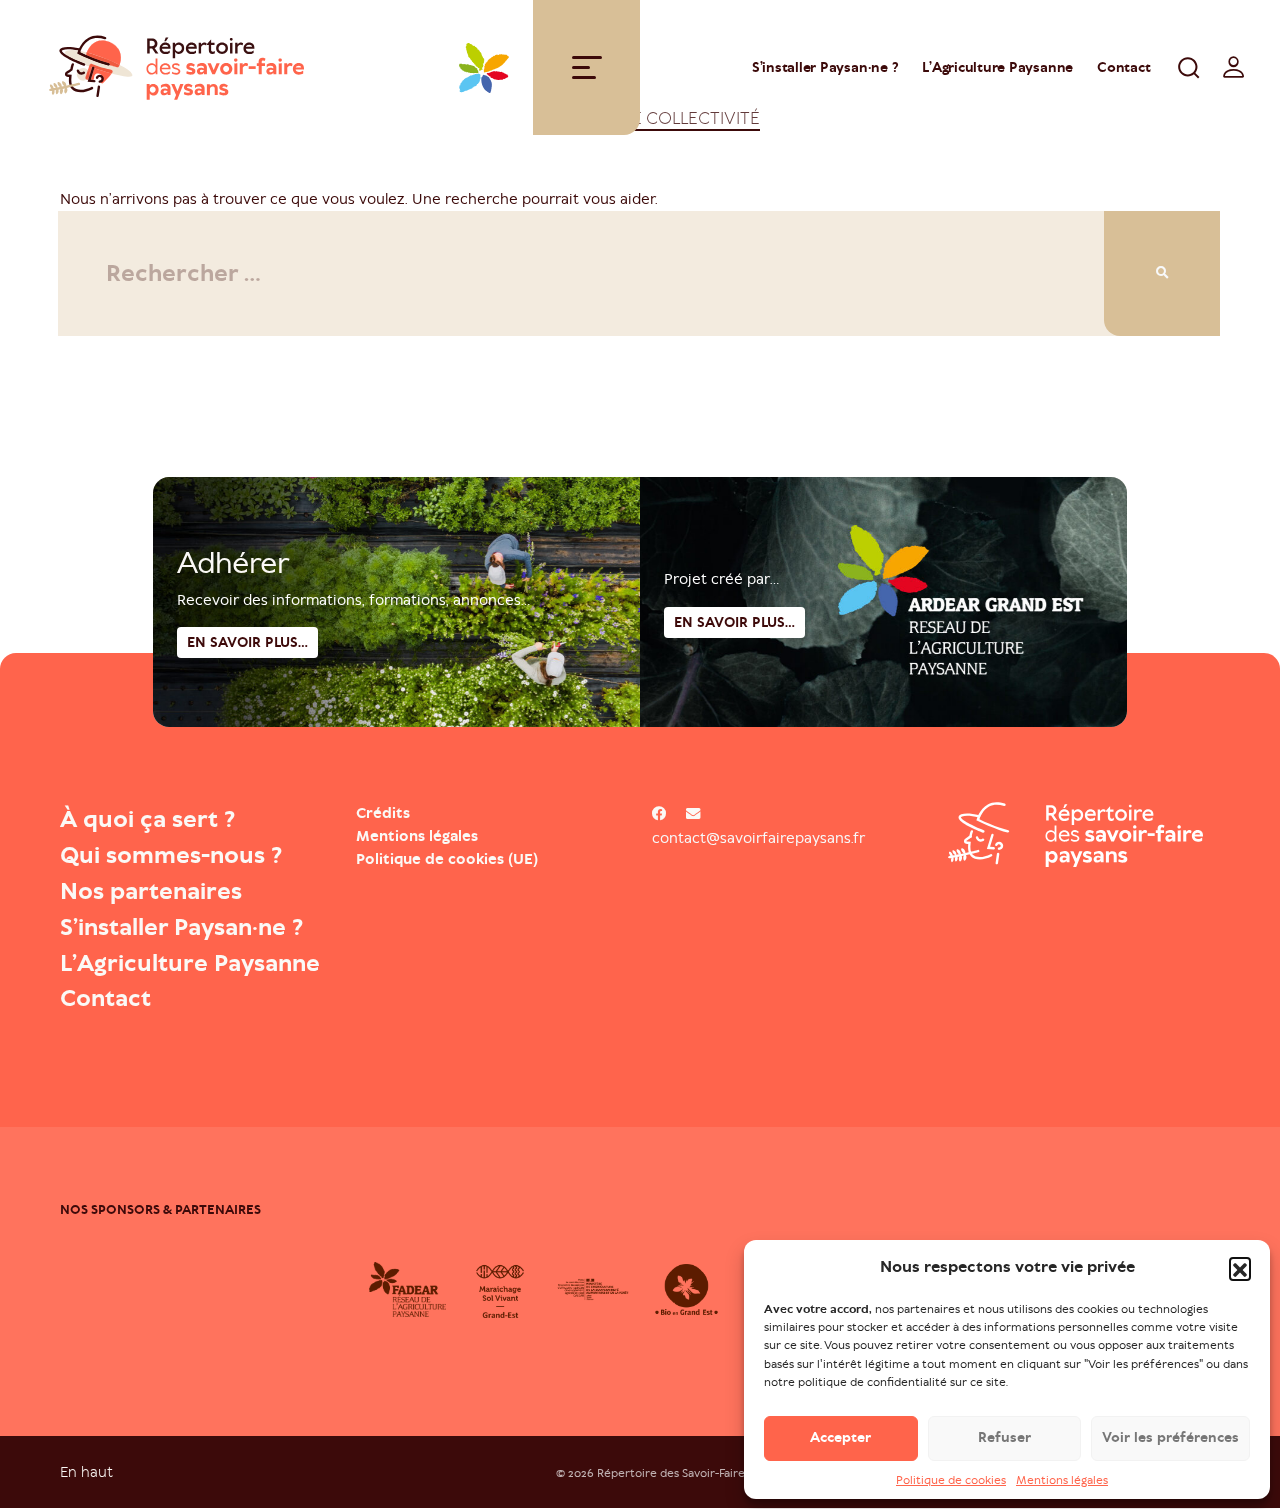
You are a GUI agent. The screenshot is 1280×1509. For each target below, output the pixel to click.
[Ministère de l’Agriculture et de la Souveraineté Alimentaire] (593, 1289)
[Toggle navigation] (587, 67)
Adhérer (233, 563)
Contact (1123, 67)
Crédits (383, 813)
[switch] (1234, 67)
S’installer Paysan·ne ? (825, 67)
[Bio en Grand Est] (686, 1289)
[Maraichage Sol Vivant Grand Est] (500, 1289)
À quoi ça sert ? (147, 819)
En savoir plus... (734, 622)
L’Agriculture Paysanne (997, 67)
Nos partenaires (151, 891)
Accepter (840, 1437)
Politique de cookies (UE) (447, 859)
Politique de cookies (951, 1480)
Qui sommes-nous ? (171, 855)
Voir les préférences (1170, 1437)
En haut (86, 1471)
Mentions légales (1062, 1480)
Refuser (1004, 1437)
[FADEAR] (407, 1289)
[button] (1240, 1268)
